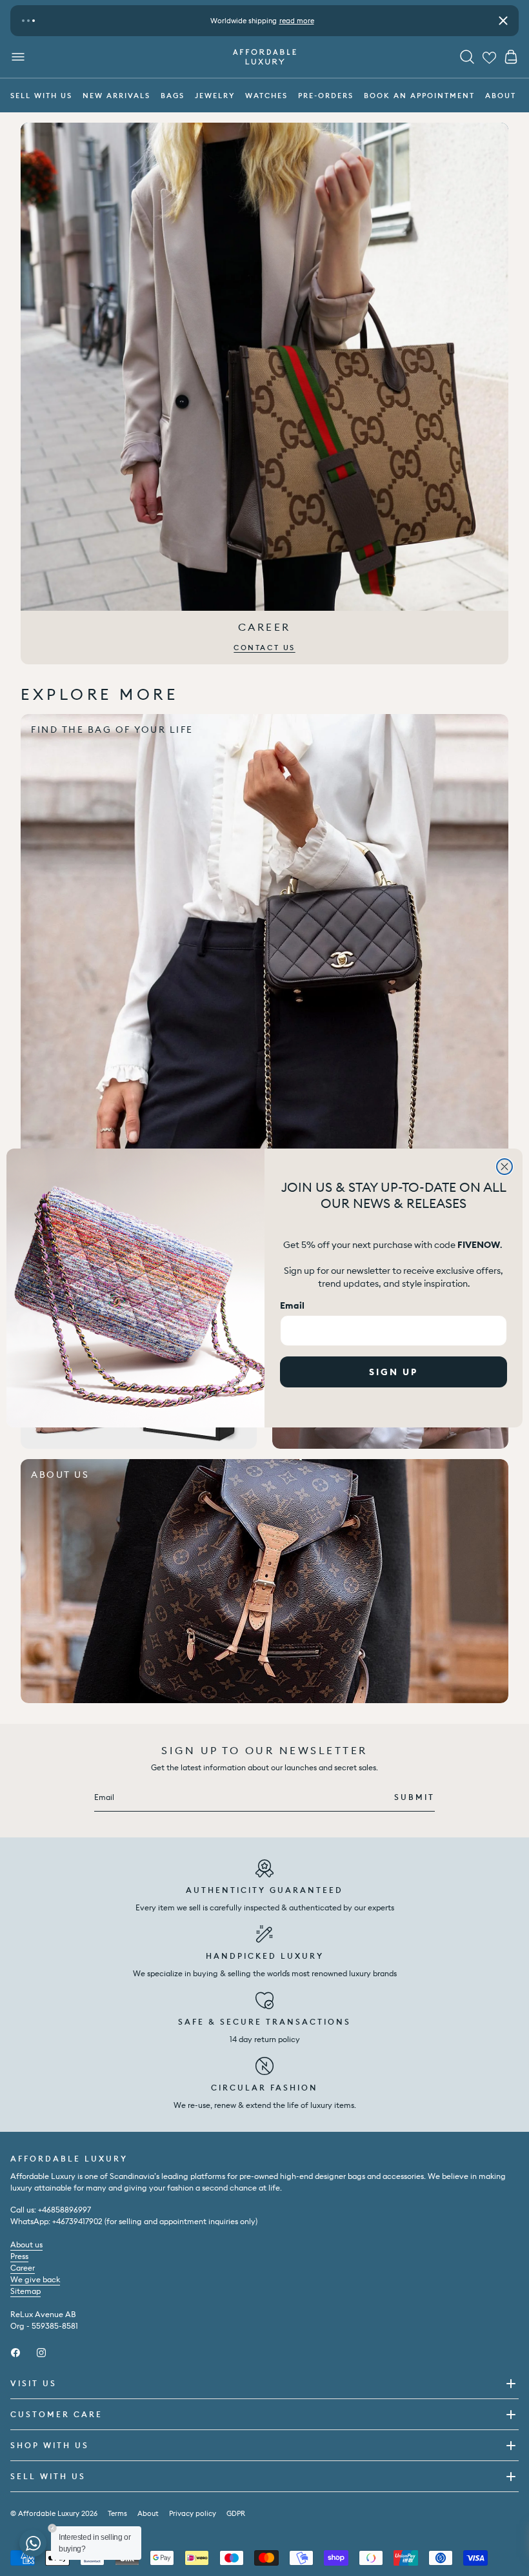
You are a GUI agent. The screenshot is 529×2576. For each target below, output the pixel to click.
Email (292, 1305)
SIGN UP (394, 1372)
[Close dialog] (504, 1167)
